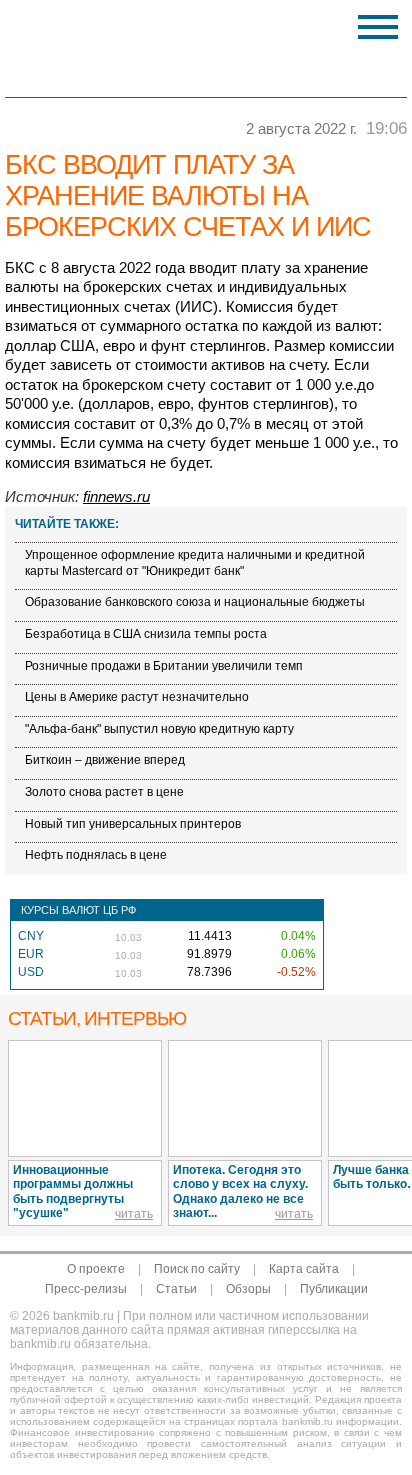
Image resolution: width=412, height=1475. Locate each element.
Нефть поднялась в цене (96, 855)
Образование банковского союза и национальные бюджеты (195, 602)
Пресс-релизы (86, 1289)
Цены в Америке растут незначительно (137, 697)
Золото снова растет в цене (104, 792)
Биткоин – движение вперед (105, 760)
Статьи (176, 1289)
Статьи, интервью (97, 1018)
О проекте (96, 1269)
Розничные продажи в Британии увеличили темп (164, 666)
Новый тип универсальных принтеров (133, 824)
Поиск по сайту (197, 1269)
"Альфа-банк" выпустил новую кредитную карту (159, 729)
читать (134, 1214)
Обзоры (248, 1289)
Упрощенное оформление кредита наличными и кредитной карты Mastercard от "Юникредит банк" (195, 563)
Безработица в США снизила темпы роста (146, 634)
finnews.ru (116, 496)
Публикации (334, 1289)
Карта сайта (304, 1269)
